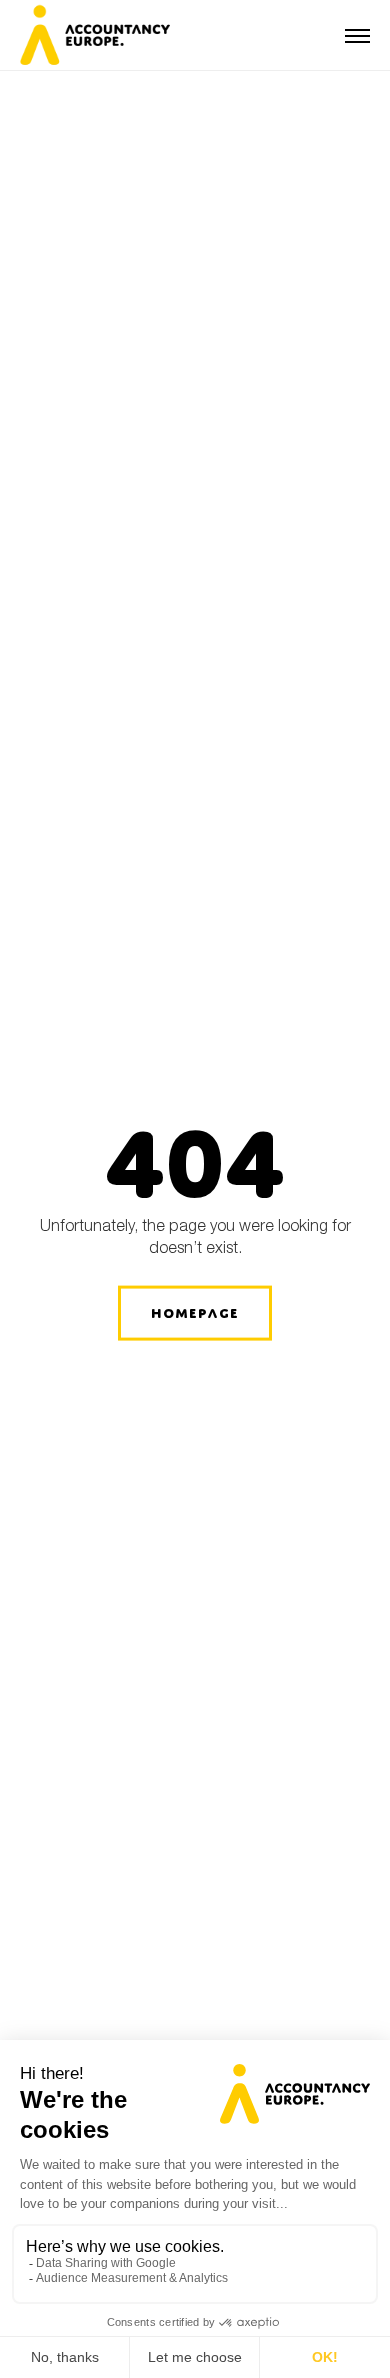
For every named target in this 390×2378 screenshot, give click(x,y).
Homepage (195, 1313)
